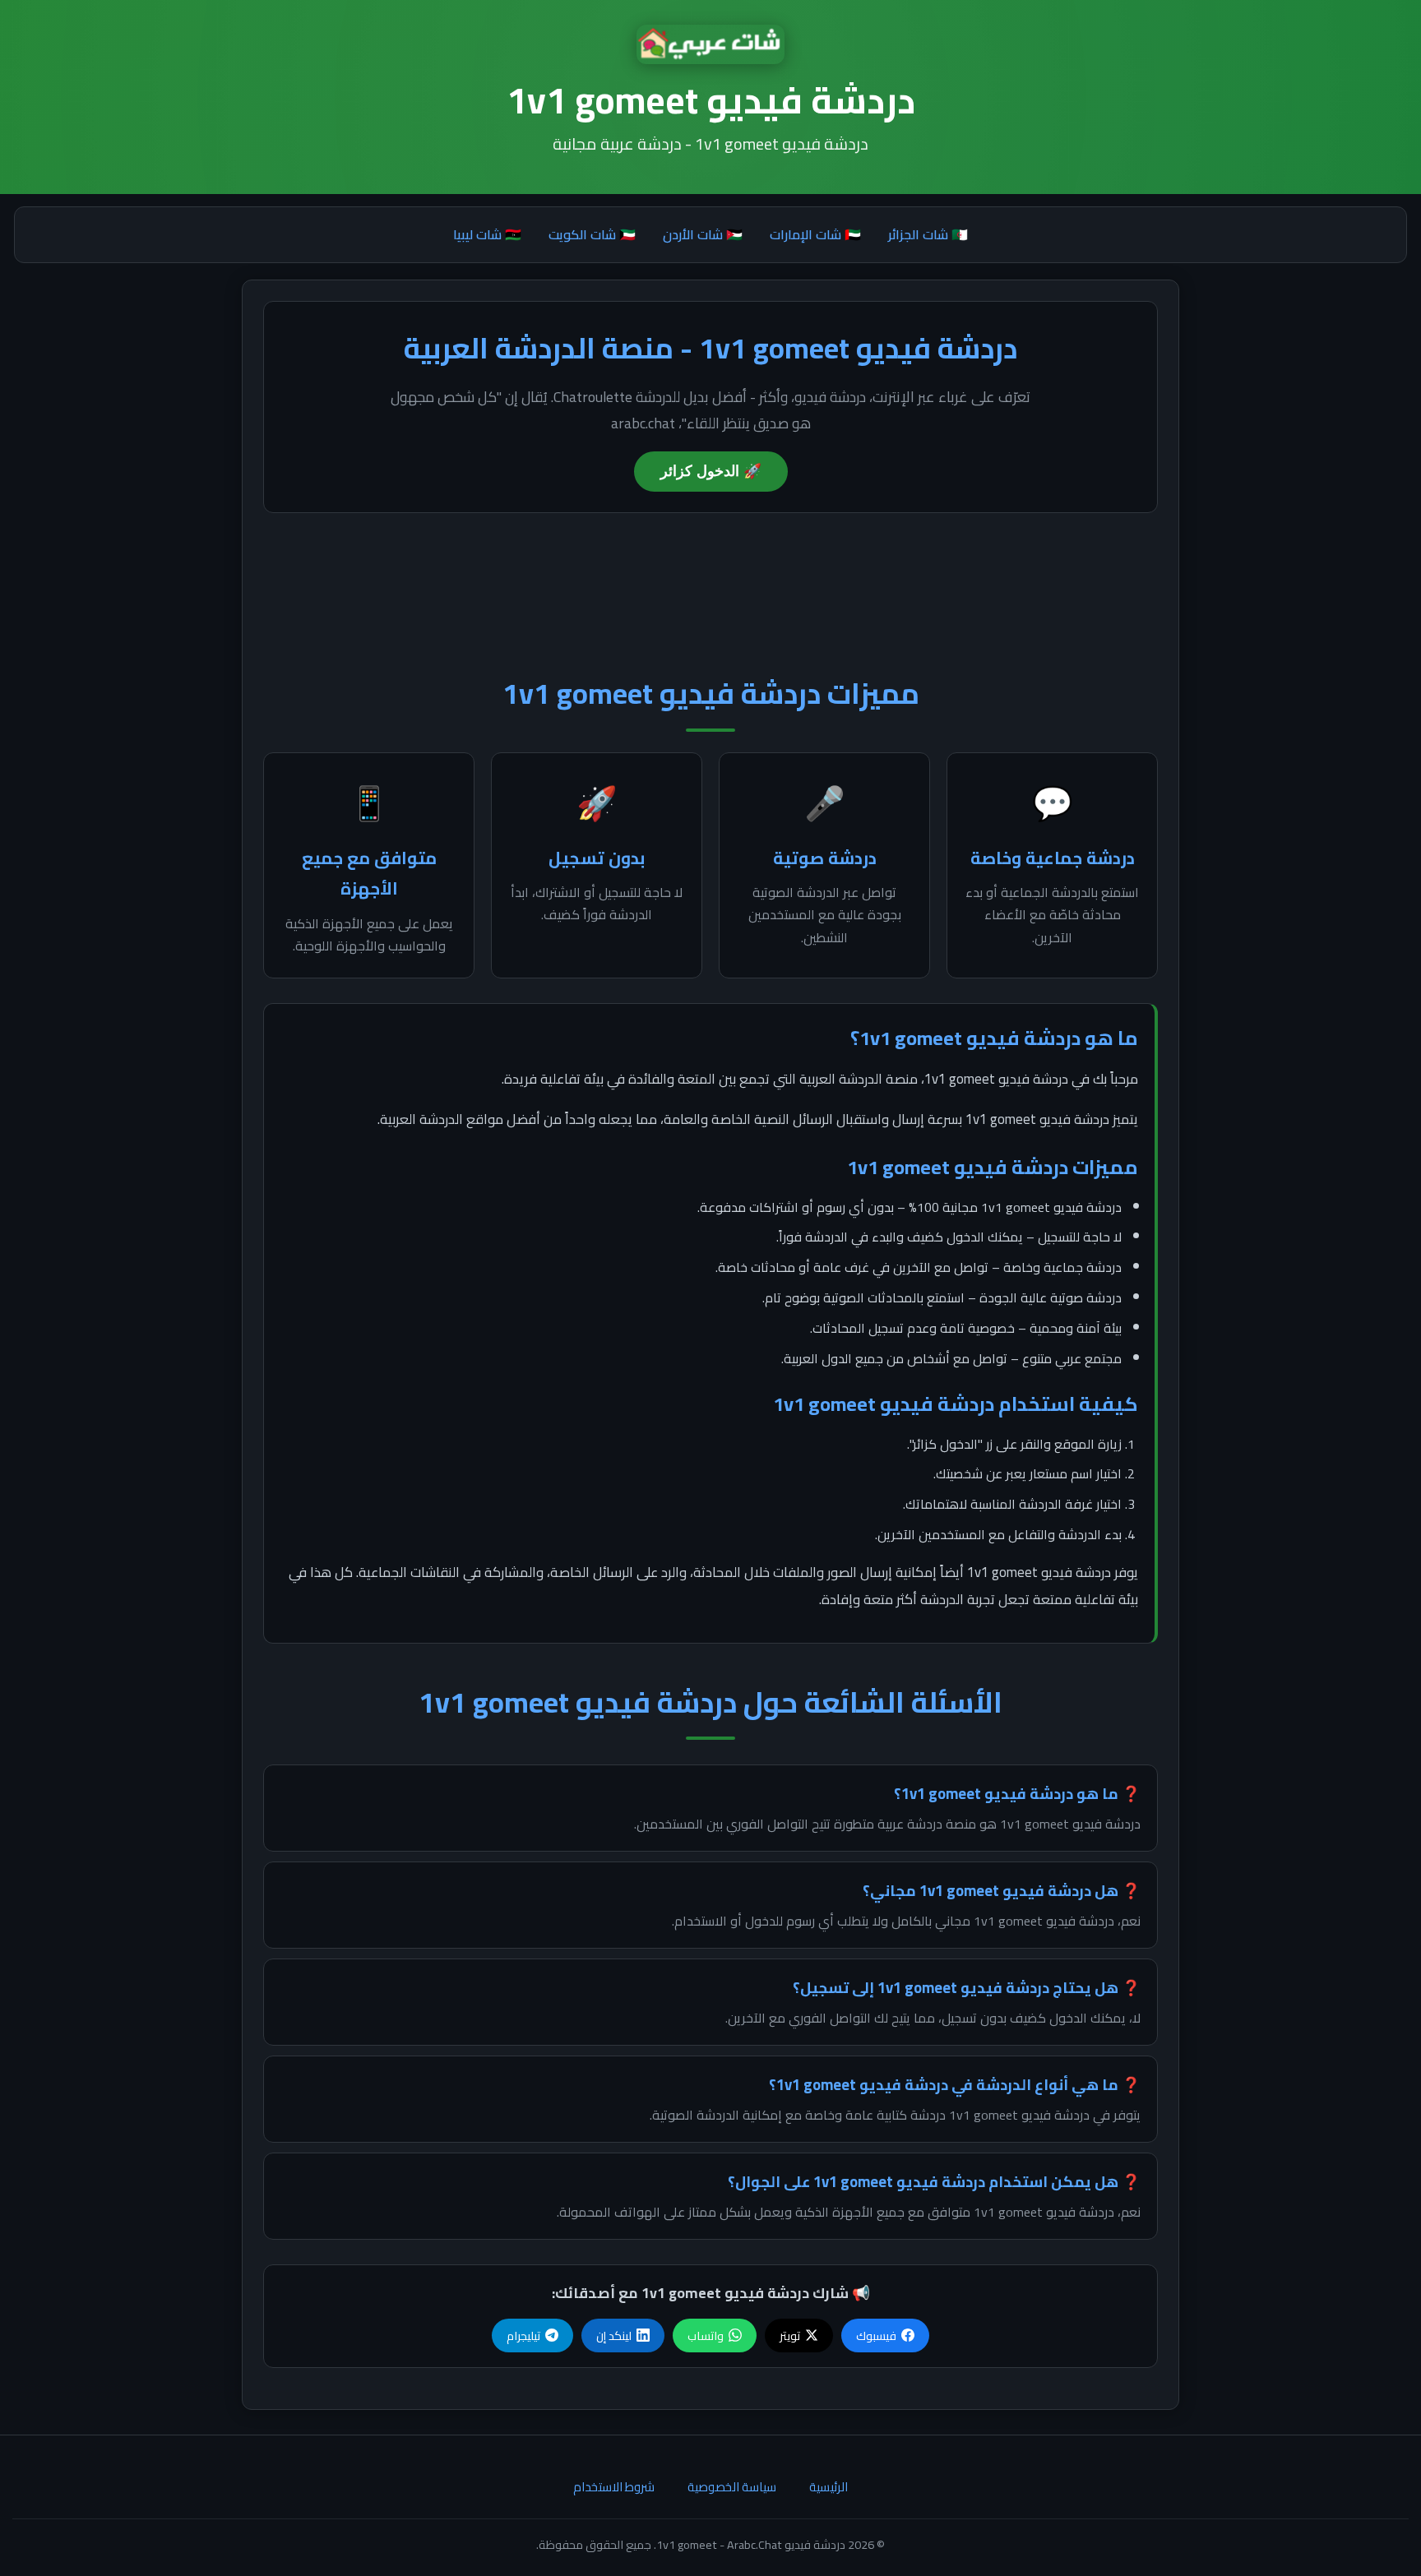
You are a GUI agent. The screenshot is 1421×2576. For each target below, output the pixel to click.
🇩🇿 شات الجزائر (928, 234)
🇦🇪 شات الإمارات (815, 234)
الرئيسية (829, 2487)
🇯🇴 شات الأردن (703, 234)
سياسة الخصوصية (732, 2487)
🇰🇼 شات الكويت (592, 234)
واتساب (706, 2336)
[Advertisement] (710, 583)
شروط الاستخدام (614, 2487)
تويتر (790, 2336)
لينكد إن (614, 2336)
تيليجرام (523, 2336)
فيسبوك (876, 2336)
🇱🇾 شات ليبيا (487, 234)
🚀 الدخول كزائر (711, 471)
